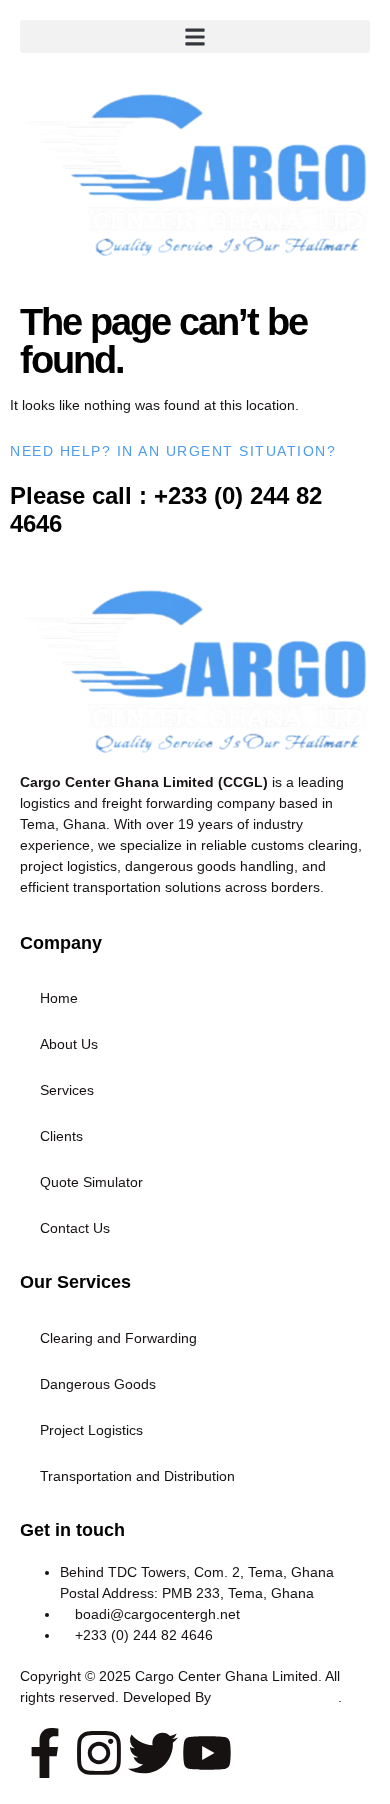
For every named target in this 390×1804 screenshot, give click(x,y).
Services (67, 1090)
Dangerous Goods (98, 1384)
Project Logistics (91, 1430)
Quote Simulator (91, 1182)
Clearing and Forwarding (118, 1338)
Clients (61, 1136)
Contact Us (75, 1228)
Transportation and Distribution (137, 1476)
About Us (69, 1044)
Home (59, 998)
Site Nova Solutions (276, 1697)
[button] (195, 36)
